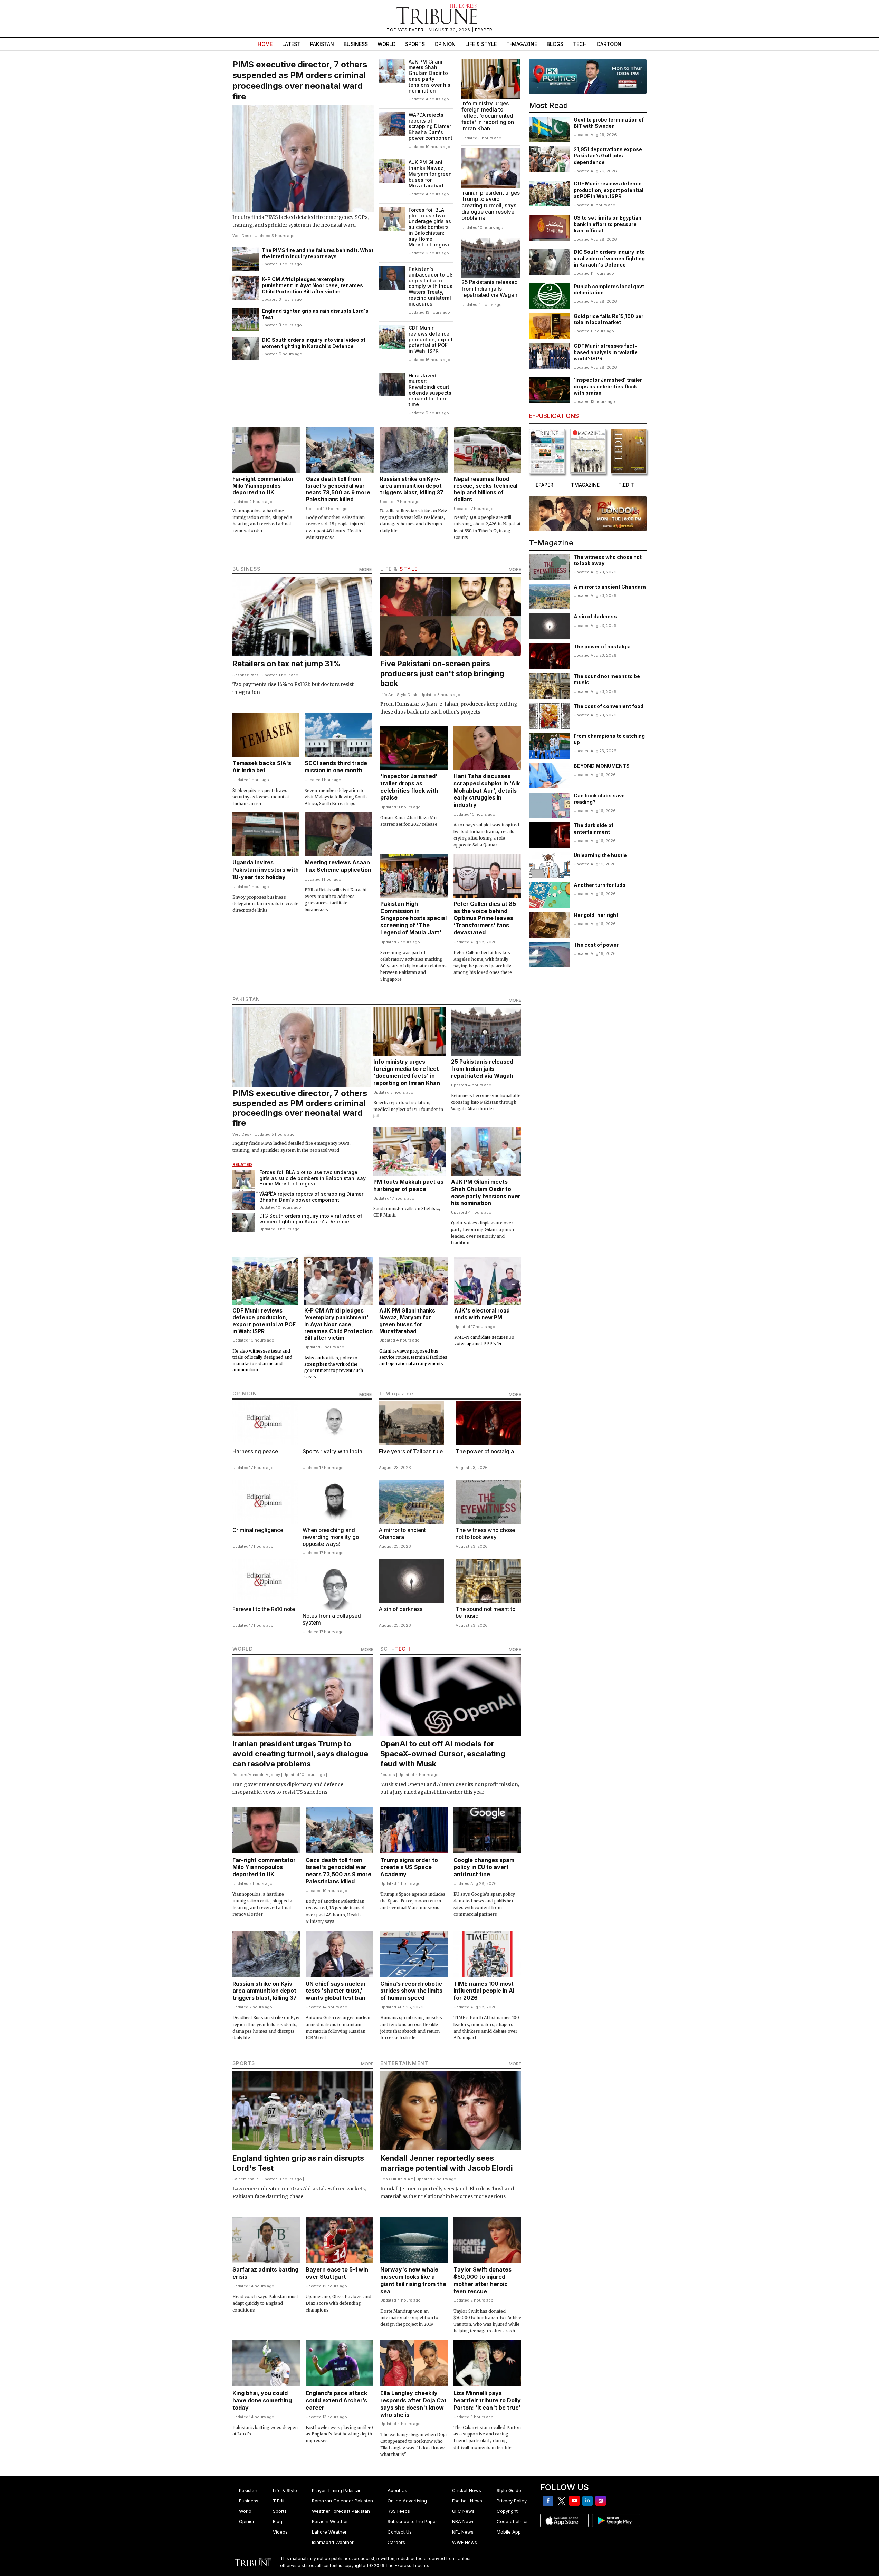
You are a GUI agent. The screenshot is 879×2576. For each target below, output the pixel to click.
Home (265, 44)
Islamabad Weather (333, 2542)
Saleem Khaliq (246, 2179)
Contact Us (400, 2532)
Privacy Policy (512, 2501)
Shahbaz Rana (246, 675)
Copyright (507, 2511)
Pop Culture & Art (397, 2179)
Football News (467, 2501)
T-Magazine (522, 44)
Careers (396, 2542)
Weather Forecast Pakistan (341, 2511)
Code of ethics (513, 2521)
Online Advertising (407, 2501)
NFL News (463, 2532)
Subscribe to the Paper (412, 2521)
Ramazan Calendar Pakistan (342, 2501)
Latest (291, 44)
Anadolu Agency (264, 1775)
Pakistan (322, 44)
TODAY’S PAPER (406, 30)
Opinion (445, 44)
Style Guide (509, 2490)
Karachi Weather (330, 2521)
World (386, 44)
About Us (397, 2490)
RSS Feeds (399, 2511)
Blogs (555, 44)
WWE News (465, 2542)
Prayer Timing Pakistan (337, 2490)
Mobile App (509, 2532)
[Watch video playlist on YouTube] (588, 76)
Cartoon (609, 44)
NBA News (463, 2521)
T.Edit (279, 2501)
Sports (415, 44)
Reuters (240, 1775)
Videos (280, 2532)
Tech (580, 44)
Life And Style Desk (399, 695)
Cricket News (467, 2490)
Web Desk (242, 236)
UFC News (463, 2511)
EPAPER (484, 30)
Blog (278, 2521)
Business (356, 44)
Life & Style (481, 44)
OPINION (245, 1393)
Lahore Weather (329, 2532)
